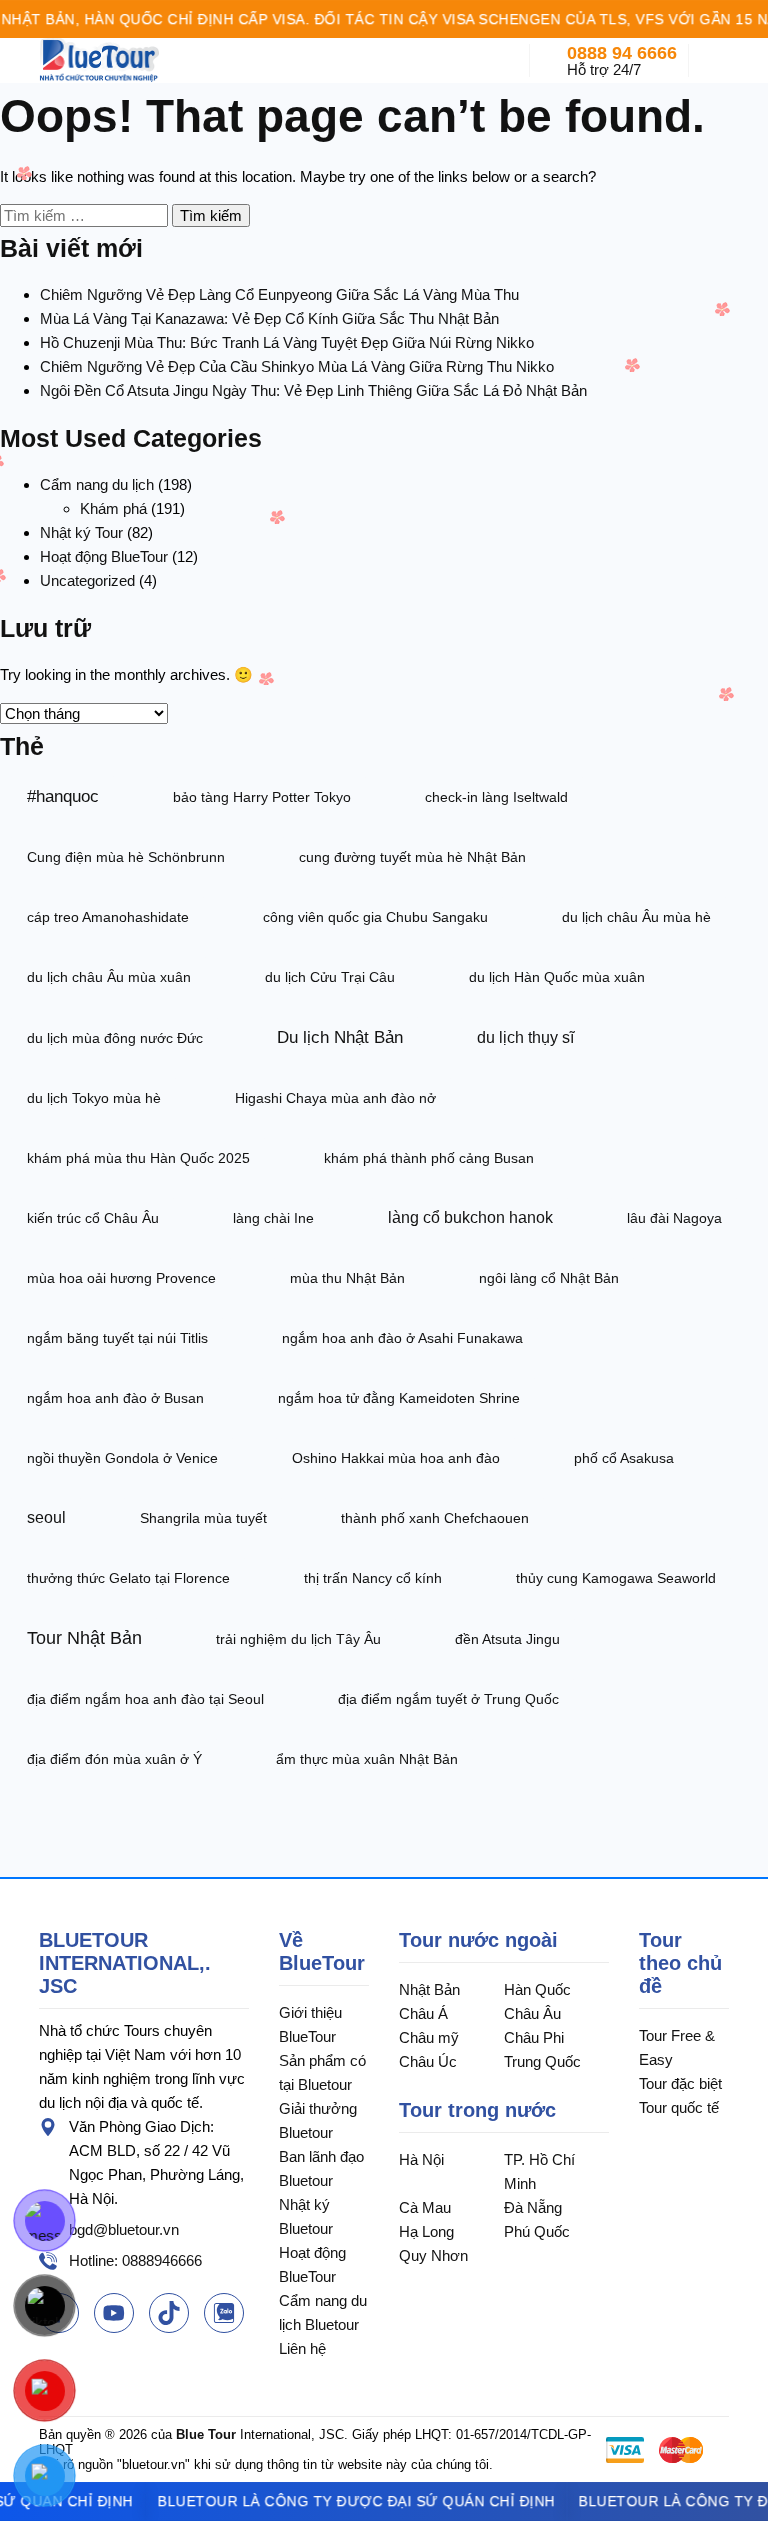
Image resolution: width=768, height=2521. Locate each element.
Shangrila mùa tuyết (203, 1518)
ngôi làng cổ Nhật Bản (549, 1278)
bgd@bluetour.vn (124, 2229)
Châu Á (423, 2013)
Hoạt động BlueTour (104, 556)
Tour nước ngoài (478, 1940)
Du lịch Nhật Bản (340, 1037)
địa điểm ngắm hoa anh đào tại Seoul (145, 1699)
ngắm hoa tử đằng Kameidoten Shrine (399, 1398)
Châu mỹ (429, 2037)
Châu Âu (532, 2013)
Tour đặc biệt (680, 2083)
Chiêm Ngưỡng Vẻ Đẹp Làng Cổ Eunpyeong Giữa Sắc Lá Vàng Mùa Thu (279, 294)
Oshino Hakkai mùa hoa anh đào (396, 1458)
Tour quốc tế (679, 2107)
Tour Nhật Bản (84, 1638)
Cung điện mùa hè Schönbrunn (126, 857)
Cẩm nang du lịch (97, 484)
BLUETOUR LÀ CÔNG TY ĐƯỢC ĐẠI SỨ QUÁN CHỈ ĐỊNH (345, 2501)
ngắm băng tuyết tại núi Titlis (117, 1338)
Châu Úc (428, 2061)
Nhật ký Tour (81, 532)
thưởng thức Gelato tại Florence (128, 1578)
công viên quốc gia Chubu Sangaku (375, 917)
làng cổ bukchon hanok (470, 1217)
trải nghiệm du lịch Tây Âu (298, 1639)
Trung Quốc (542, 2061)
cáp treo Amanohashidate (108, 917)
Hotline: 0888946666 (135, 2260)
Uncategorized (87, 580)
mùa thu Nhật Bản (347, 1278)
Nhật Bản (429, 1989)
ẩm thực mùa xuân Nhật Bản (367, 1759)
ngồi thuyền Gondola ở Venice (122, 1458)
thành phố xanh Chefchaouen (435, 1518)
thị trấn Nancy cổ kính (373, 1578)
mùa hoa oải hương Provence (121, 1278)
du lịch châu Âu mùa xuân (109, 977)
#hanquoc (63, 796)
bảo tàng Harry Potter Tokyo (262, 797)
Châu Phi (534, 2037)
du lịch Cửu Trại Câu (330, 977)
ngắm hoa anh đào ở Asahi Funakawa (402, 1338)
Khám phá (113, 508)
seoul (46, 1517)
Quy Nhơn (433, 2255)
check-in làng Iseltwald (496, 797)
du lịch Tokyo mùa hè (94, 1098)
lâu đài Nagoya (674, 1218)
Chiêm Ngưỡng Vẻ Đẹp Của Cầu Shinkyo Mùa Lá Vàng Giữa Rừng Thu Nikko (297, 366)
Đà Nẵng (533, 2207)
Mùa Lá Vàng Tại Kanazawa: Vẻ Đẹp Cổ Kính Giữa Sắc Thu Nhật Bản (269, 318)
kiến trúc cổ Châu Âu (93, 1218)
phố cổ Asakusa (624, 1458)
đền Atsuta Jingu (507, 1639)
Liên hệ (302, 2348)
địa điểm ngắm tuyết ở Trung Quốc (448, 1699)
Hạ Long (426, 2231)
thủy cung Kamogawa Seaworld (616, 1578)
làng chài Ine (273, 1218)
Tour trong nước (477, 2110)
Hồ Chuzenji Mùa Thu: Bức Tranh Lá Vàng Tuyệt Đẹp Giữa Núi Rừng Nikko (287, 342)
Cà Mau (425, 2207)
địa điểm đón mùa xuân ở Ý (114, 1759)
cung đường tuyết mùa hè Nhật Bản (412, 857)
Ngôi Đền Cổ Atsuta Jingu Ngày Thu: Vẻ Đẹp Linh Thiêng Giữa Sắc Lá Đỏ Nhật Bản (313, 390)
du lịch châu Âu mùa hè (636, 917)
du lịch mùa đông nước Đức (115, 1038)
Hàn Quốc (537, 1989)
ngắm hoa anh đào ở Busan (115, 1398)
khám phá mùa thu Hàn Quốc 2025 (138, 1158)
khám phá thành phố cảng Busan (429, 1158)
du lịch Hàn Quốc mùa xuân (557, 977)
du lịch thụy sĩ (525, 1037)
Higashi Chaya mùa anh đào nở (335, 1098)
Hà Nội (421, 2159)
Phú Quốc (537, 2231)
